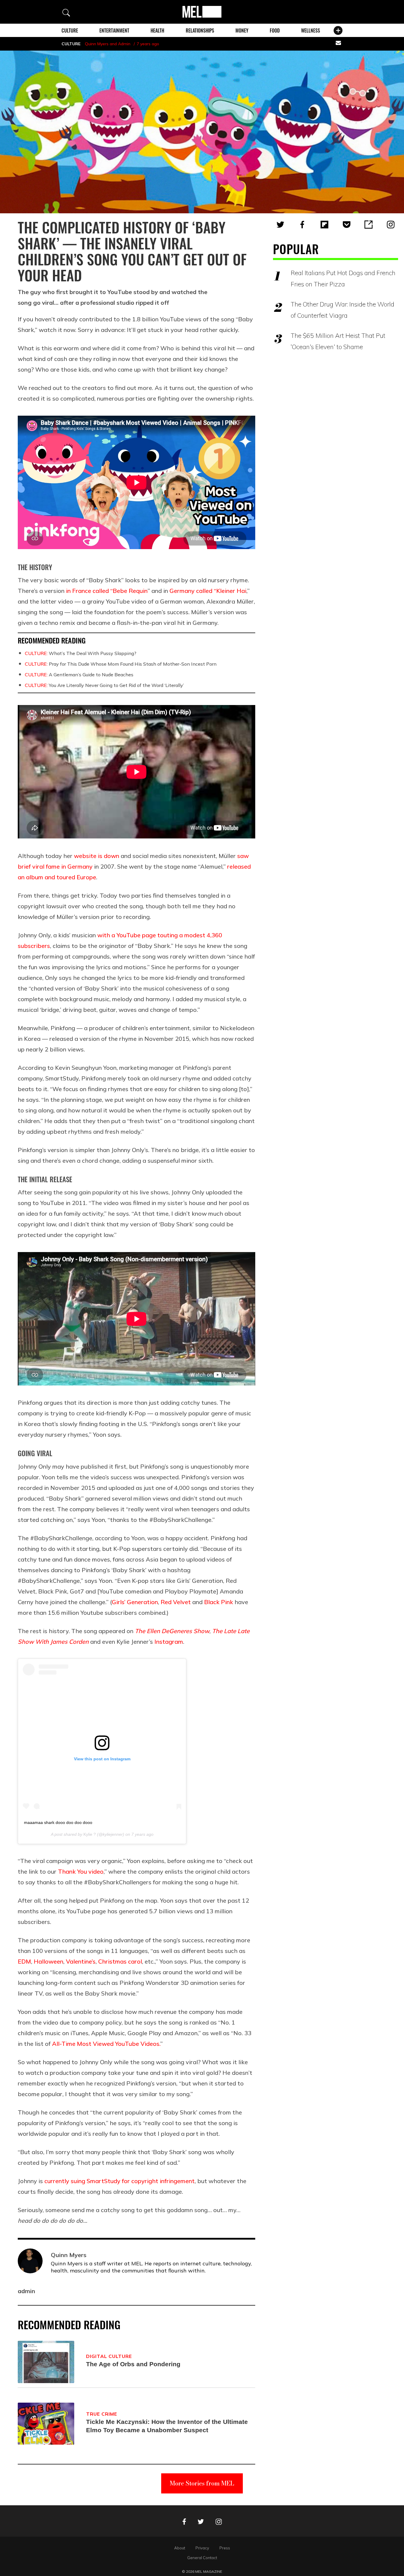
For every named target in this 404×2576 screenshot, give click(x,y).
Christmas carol (119, 1961)
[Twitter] (280, 225)
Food (275, 30)
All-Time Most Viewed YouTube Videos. (106, 2044)
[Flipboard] (324, 225)
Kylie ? (90, 1834)
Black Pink (219, 1602)
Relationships (200, 30)
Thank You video (81, 1871)
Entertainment (114, 30)
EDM (24, 1961)
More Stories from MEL (202, 2483)
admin (26, 2291)
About (180, 2548)
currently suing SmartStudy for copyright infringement (119, 2181)
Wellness (311, 30)
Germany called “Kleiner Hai (208, 591)
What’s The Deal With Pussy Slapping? (81, 653)
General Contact (202, 2558)
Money (242, 30)
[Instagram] (391, 225)
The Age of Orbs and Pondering (133, 2364)
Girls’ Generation (135, 1602)
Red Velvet (176, 1602)
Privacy (202, 2548)
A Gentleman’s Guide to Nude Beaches (79, 675)
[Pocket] (347, 225)
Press (225, 2548)
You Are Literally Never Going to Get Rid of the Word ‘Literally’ (104, 685)
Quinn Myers (97, 44)
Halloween (48, 1961)
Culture (70, 30)
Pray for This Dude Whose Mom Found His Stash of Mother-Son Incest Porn (121, 664)
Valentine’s (80, 1961)
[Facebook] (302, 225)
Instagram (169, 1642)
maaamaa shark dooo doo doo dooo (58, 1822)
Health (157, 30)
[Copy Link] (369, 225)
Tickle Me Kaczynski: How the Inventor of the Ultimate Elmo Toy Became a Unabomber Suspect (167, 2426)
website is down (97, 856)
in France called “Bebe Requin (107, 591)
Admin (124, 44)
